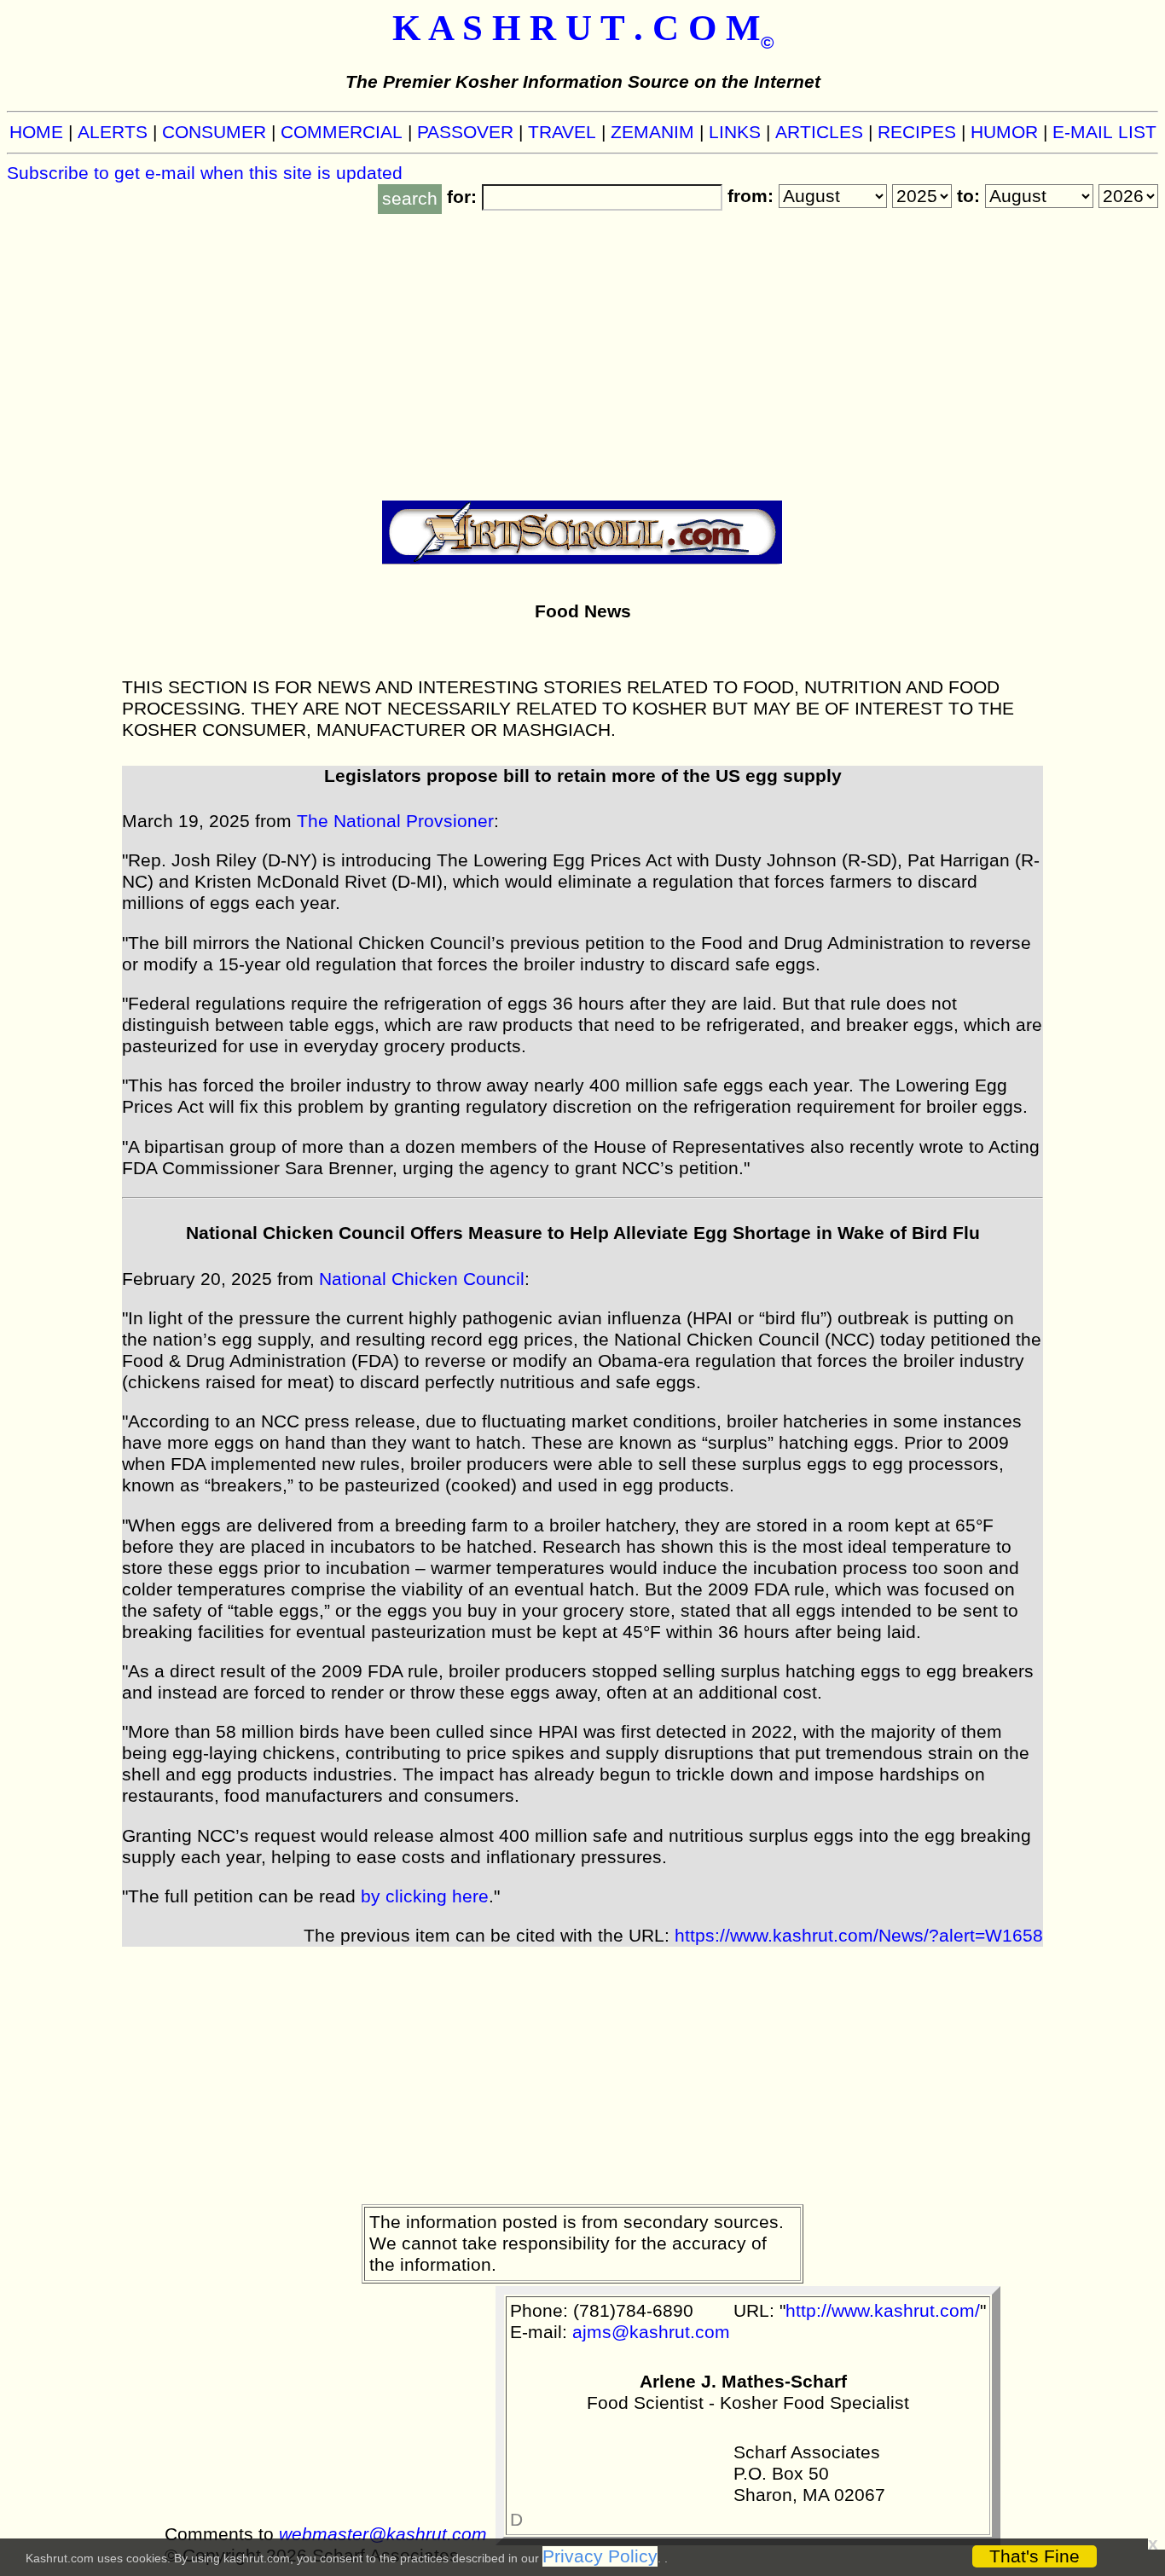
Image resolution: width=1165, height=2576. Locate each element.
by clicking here (425, 1896)
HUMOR (1004, 132)
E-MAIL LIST (1104, 132)
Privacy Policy (600, 2556)
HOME (36, 132)
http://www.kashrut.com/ (883, 2311)
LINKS (735, 132)
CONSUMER (214, 132)
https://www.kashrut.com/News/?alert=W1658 (859, 1936)
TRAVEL (562, 132)
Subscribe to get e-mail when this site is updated (205, 173)
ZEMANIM (652, 132)
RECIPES (917, 132)
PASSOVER (465, 132)
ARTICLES (819, 132)
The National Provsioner (395, 821)
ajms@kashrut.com (651, 2332)
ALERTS (113, 132)
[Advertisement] (582, 351)
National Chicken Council (422, 1279)
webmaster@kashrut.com (383, 2534)
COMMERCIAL (342, 132)
